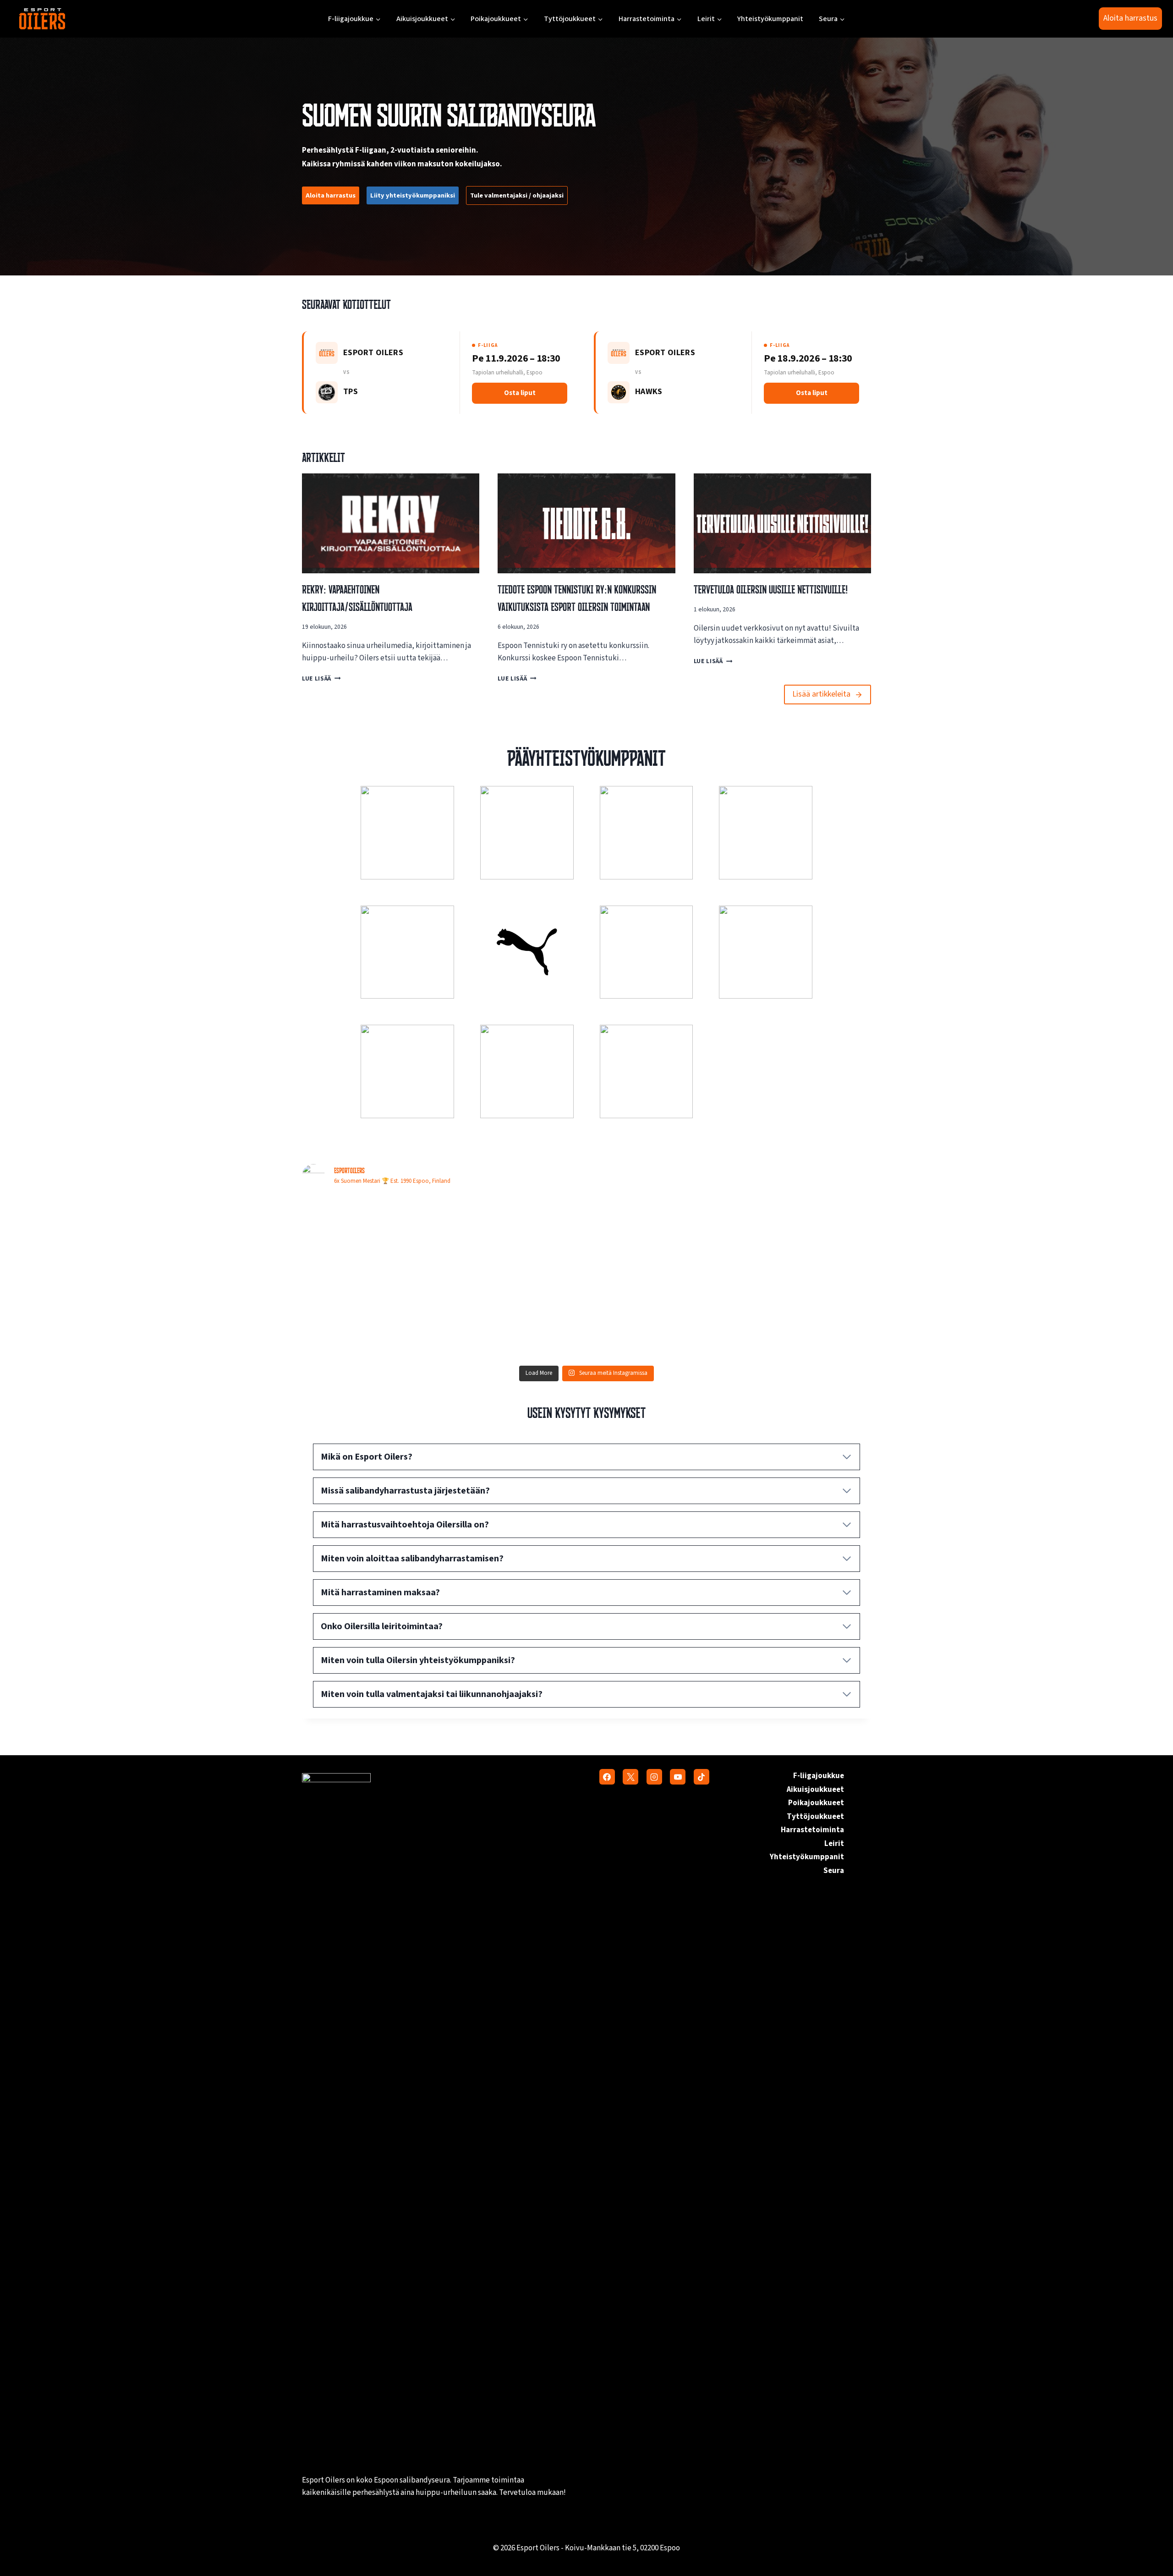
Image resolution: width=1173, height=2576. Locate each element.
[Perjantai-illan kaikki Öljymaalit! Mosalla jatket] (515, 1237)
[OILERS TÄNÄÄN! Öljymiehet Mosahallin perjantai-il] (371, 1319)
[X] (630, 1777)
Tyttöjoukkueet (815, 1817)
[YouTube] (678, 1777)
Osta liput (520, 393)
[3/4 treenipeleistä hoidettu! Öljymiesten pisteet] (802, 1237)
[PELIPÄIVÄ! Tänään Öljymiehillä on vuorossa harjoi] (515, 1319)
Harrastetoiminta (812, 1830)
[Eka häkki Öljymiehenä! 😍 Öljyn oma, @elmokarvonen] (658, 1237)
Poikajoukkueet (816, 1803)
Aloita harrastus (1130, 18)
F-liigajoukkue (819, 1776)
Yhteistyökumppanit (770, 19)
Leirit (834, 1844)
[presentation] (391, 523)
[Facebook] (607, 1777)
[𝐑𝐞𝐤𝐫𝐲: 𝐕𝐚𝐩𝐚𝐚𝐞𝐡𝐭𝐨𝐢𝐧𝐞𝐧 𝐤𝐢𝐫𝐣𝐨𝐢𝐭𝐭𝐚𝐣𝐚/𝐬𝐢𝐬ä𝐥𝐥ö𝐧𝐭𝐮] (658, 1319)
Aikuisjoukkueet (815, 1790)
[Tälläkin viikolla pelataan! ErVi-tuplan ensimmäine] (802, 1319)
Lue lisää (319, 678)
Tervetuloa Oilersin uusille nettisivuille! (771, 589)
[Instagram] (654, 1777)
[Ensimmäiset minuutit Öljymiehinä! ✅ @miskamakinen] (371, 1237)
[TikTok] (702, 1777)
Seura (834, 1871)
